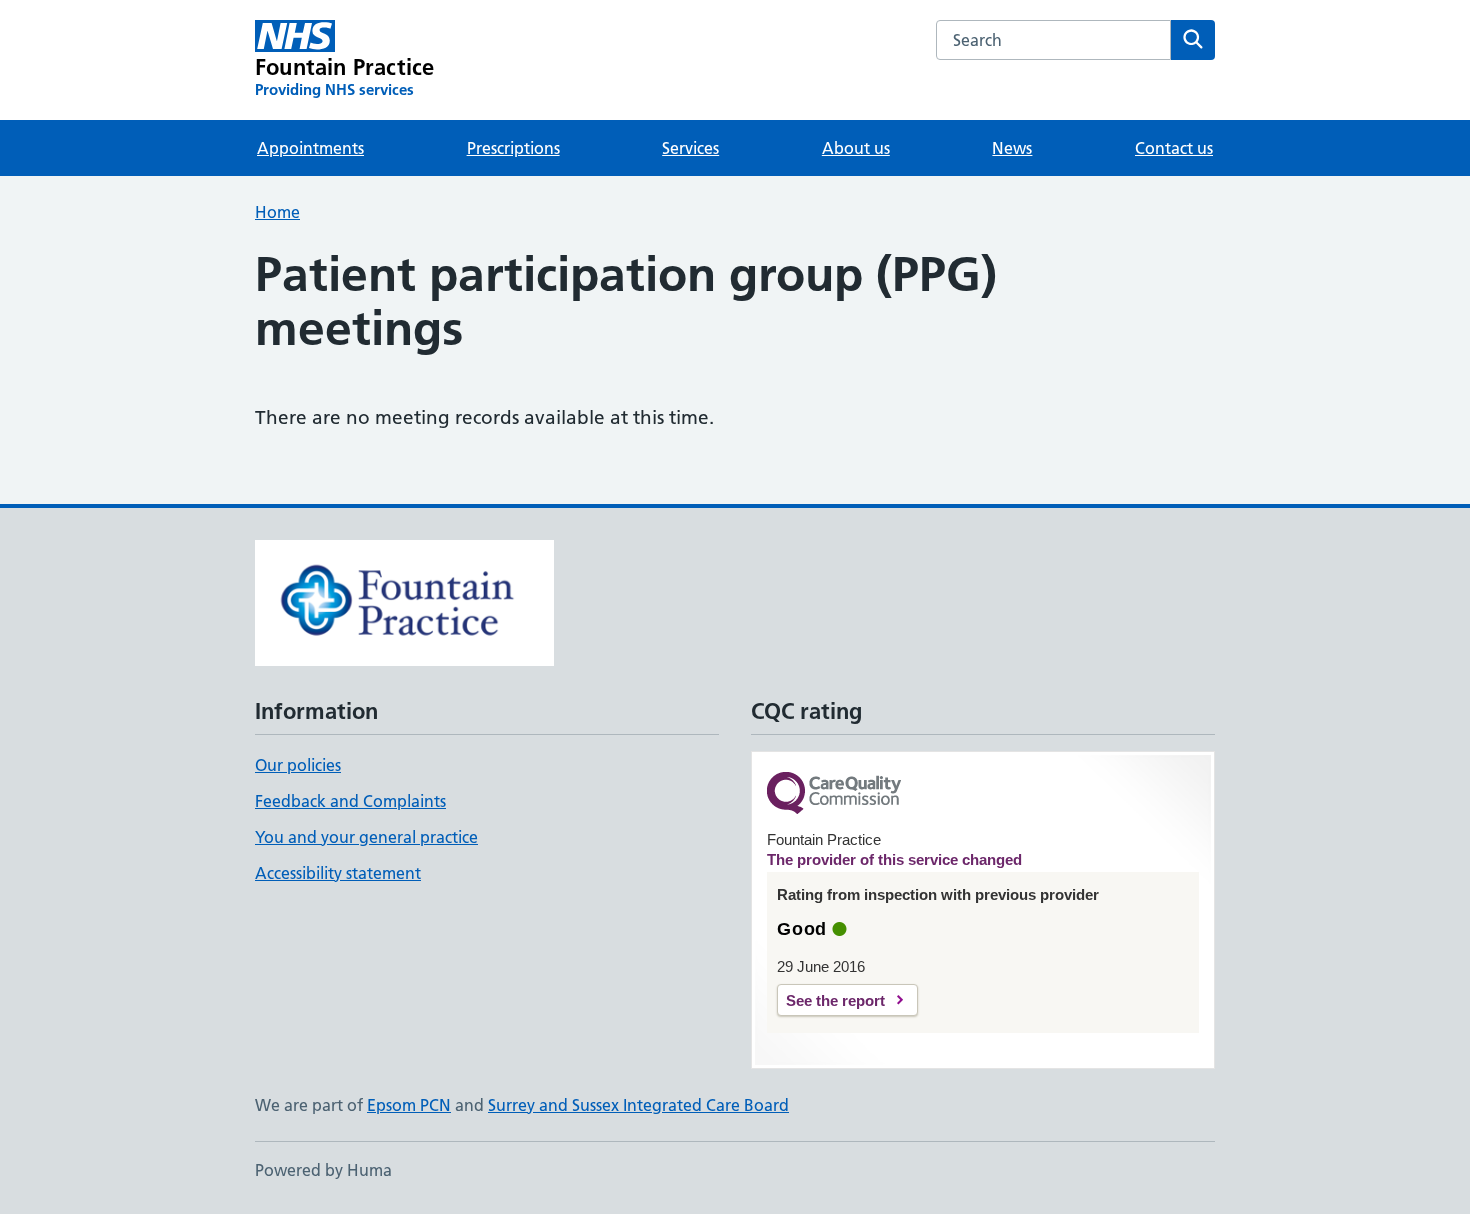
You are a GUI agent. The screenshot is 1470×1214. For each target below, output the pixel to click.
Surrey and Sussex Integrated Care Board (638, 1105)
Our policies (298, 765)
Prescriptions (513, 148)
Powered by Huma (323, 1170)
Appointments (310, 148)
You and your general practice (366, 837)
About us (856, 148)
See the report (835, 1000)
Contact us (1174, 148)
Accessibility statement (338, 873)
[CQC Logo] (834, 794)
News (1012, 148)
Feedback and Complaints (350, 801)
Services (690, 148)
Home (277, 212)
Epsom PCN (409, 1105)
